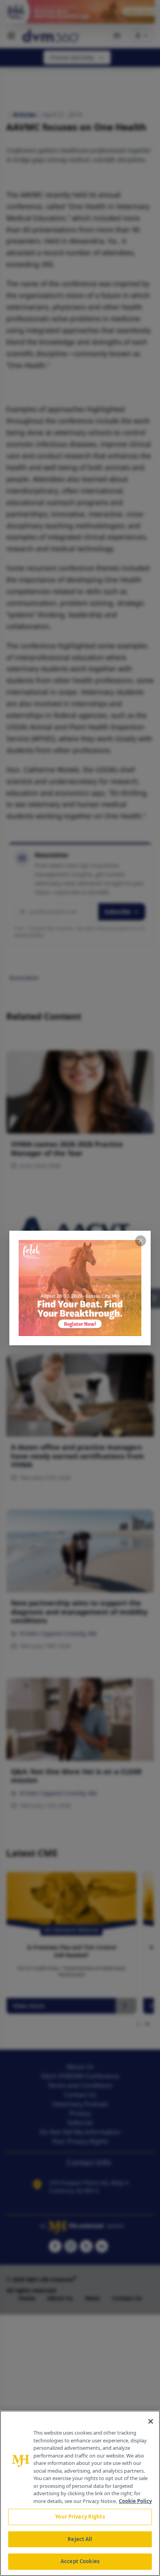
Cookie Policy (135, 2501)
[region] (80, 2493)
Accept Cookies (80, 2561)
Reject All (80, 2539)
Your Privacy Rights (80, 2517)
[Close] (151, 2421)
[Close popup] (141, 1241)
